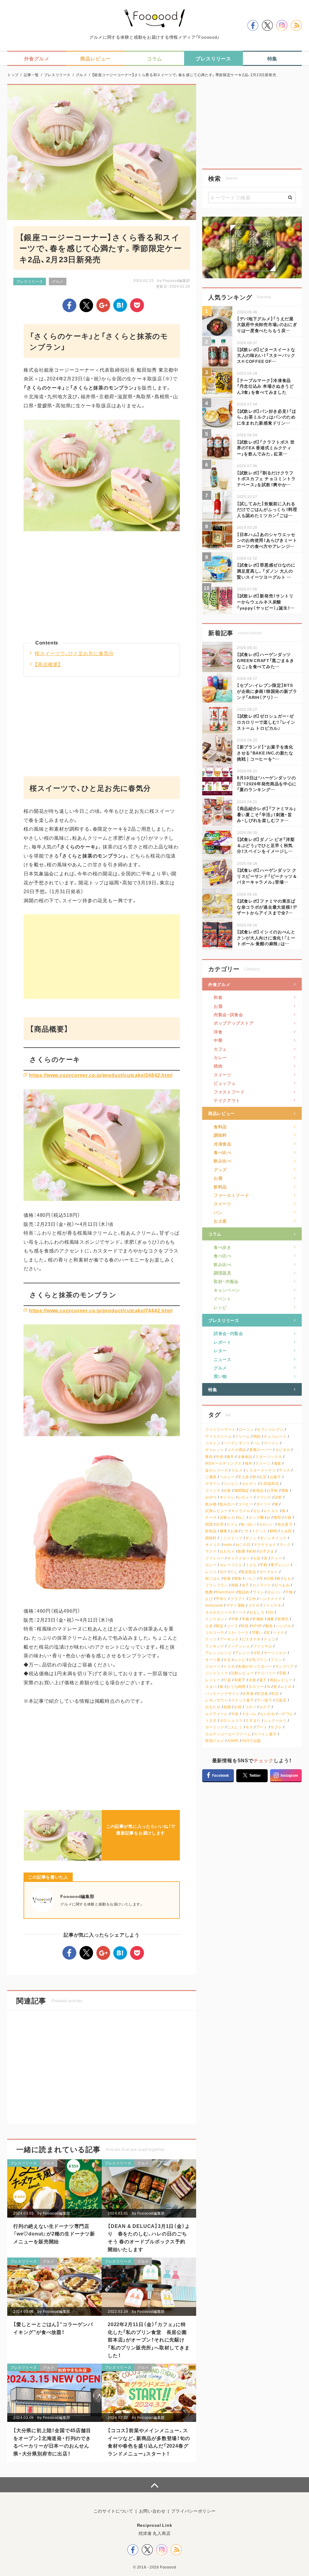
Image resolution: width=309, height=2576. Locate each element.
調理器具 (223, 1273)
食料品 (220, 1126)
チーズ (211, 1517)
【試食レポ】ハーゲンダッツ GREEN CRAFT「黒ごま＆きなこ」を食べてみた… (266, 660)
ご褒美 (211, 1477)
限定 (220, 1626)
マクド (211, 1551)
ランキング (215, 1646)
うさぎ (211, 1720)
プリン (276, 1660)
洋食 (218, 1032)
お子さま (267, 1551)
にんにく (235, 1727)
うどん (251, 1565)
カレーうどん (231, 1565)
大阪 (288, 1517)
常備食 (258, 1619)
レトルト (271, 1511)
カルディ (249, 1484)
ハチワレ (286, 1714)
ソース (241, 1612)
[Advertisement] (102, 589)
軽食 (238, 1578)
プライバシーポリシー (193, 2511)
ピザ (245, 1531)
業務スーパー (261, 1450)
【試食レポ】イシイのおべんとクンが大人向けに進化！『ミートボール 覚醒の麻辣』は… (266, 937)
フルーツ (213, 1666)
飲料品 (220, 1187)
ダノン (251, 1538)
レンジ (211, 1572)
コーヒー (245, 1504)
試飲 (278, 1497)
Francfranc (225, 1592)
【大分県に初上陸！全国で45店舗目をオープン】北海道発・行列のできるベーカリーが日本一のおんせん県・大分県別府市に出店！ (52, 2442)
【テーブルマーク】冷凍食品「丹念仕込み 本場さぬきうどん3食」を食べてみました (265, 386)
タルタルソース (218, 1612)
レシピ (220, 1307)
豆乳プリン (258, 1660)
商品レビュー (221, 1113)
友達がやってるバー (255, 1666)
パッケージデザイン (222, 1694)
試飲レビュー (243, 1673)
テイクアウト (227, 1100)
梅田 (277, 1517)
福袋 (227, 1707)
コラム (215, 1234)
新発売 (283, 1619)
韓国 (245, 1626)
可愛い (257, 1632)
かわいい (267, 1524)
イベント (223, 1298)
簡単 (285, 1490)
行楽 (227, 1680)
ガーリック (215, 1727)
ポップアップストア (234, 1023)
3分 (270, 1612)
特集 (213, 1389)
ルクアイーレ (217, 1714)
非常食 (248, 1694)
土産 (209, 1626)
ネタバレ (249, 1714)
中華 (218, 1040)
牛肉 (220, 1457)
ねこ (242, 1517)
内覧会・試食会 (228, 1014)
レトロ (286, 1687)
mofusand (214, 1605)
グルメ (58, 281)
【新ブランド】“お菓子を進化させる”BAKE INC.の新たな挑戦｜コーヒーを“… (265, 753)
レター (220, 1350)
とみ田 (286, 1531)
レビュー (245, 1497)
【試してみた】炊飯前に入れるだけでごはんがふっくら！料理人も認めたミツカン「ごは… (267, 509)
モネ (249, 1727)
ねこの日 (243, 1545)
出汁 (223, 1572)
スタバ (211, 1687)
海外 (248, 1463)
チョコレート (275, 1436)
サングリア (285, 1666)
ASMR (233, 1741)
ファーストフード (231, 1195)
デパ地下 (264, 1700)
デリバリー (266, 1673)
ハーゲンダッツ (237, 1443)
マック (285, 1545)
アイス (285, 1470)
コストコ (213, 1443)
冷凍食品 (223, 1144)
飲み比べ (223, 1161)
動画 (269, 1626)
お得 (238, 1707)
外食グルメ (219, 984)
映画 (252, 1551)
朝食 (227, 1578)
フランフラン (217, 1585)
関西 (209, 1524)
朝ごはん (213, 1578)
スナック (259, 1531)
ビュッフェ (225, 1083)
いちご (250, 1578)
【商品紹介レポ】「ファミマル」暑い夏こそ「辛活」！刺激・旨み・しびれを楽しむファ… (267, 814)
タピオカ (283, 1450)
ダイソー (264, 1504)
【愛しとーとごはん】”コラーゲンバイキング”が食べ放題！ (53, 2328)
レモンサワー (217, 1700)
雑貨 (235, 1585)
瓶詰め (244, 1592)
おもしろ (257, 1612)
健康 (223, 1531)
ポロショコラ (231, 1720)
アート (262, 1727)
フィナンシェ (239, 1646)
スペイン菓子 (265, 1734)
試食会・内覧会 (228, 1333)
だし (234, 1572)
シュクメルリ (275, 1720)
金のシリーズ (217, 1470)
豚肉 (209, 1457)
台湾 (220, 1524)
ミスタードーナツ (261, 1470)
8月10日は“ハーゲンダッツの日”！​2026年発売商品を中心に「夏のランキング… (267, 783)
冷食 (252, 1680)
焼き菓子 (285, 1524)
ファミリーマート (220, 1429)
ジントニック (217, 1673)
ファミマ (213, 1490)
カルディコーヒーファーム (228, 1734)
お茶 (257, 1558)
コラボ (254, 1605)
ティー (276, 1558)
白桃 (270, 1578)
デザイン (213, 1484)
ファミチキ (272, 1605)
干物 (289, 1592)
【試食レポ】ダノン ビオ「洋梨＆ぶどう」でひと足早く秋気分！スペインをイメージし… (266, 845)
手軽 (264, 1565)
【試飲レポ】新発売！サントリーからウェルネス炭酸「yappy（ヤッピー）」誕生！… (266, 601)
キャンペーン (227, 1290)
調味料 (220, 1135)
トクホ (229, 1666)
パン (218, 1212)
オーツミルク (275, 1653)
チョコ (269, 1639)
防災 (275, 1694)
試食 (227, 1490)
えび (209, 1599)
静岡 (274, 1531)
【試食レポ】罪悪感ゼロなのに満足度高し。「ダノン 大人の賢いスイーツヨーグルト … (266, 571)
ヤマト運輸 (236, 1605)
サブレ (276, 1727)
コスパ (250, 1707)
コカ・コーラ (238, 1632)
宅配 (283, 1673)
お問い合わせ (152, 2511)
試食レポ (227, 1517)
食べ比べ (223, 1152)
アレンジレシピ (218, 1653)
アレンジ (242, 1653)
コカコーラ (215, 1632)
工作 (252, 1599)
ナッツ (211, 1639)
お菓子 (276, 1477)
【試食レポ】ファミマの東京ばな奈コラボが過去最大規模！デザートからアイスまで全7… (267, 907)
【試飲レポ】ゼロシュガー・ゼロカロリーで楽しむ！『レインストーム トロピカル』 (266, 722)
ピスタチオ (251, 1639)
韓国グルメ (215, 1741)
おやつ (211, 1497)
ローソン (246, 1429)
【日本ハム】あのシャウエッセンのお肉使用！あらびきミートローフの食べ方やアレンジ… (267, 540)
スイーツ (223, 1075)
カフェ (220, 1049)
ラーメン (271, 1443)
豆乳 (257, 1653)
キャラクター (239, 1558)
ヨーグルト (269, 1572)
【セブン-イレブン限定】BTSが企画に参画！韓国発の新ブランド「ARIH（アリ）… (267, 691)
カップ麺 (256, 1517)
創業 (242, 1551)
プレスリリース (30, 281)
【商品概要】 (48, 664)
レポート (223, 1342)
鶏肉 (257, 1436)
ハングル (283, 1626)
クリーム (242, 1436)
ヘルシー (227, 1477)
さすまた (253, 1720)
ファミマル (263, 1646)
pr (269, 1517)
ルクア (265, 1707)
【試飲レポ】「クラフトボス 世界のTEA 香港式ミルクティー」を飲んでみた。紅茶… (266, 448)
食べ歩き (223, 1247)
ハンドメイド (271, 1599)
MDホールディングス (223, 1463)
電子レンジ (280, 1565)
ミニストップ (231, 1538)
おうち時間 (236, 1687)
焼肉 (218, 1066)
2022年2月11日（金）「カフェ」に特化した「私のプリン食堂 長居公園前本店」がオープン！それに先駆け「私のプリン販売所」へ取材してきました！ (149, 2339)
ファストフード (229, 1092)
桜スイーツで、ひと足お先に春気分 (74, 653)
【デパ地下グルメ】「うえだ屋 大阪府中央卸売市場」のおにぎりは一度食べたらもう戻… (267, 324)
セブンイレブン (270, 1429)
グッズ (220, 1169)
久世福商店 (269, 1484)
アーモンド (229, 1639)
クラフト (238, 1599)
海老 (277, 1463)
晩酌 (209, 1592)
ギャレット (215, 1450)
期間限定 (242, 1490)
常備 (245, 1619)
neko (228, 1545)
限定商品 (248, 1572)
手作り (221, 1599)
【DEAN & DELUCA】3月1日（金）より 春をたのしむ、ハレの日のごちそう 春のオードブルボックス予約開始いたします (149, 2237)
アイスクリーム (218, 1436)
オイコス (213, 1545)
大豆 (227, 1660)
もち (257, 1511)
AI (269, 1687)
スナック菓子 (243, 1700)
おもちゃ (227, 1551)
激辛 (230, 1457)
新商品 (258, 1490)
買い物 (220, 1376)
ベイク (279, 1632)
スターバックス (269, 1457)
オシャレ (227, 1497)
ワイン (258, 1592)
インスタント (217, 1619)
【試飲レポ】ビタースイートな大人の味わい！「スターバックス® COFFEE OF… (266, 355)
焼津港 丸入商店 (155, 2533)
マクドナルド (265, 1545)
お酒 (218, 1006)
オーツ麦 (213, 1660)
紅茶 (263, 1477)
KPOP (257, 1626)
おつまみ (282, 1585)
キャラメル (241, 1511)
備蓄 (271, 1619)
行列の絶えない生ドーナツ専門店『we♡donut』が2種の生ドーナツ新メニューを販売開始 (54, 2233)
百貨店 (281, 1700)
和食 (218, 997)
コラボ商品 (237, 1450)
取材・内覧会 (226, 1281)
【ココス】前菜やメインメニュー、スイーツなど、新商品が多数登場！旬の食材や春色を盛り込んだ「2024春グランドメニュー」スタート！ (149, 2442)
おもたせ (213, 1707)
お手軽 (272, 1490)
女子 (245, 1585)
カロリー (256, 1687)
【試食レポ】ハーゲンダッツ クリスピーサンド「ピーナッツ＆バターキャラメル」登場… (267, 876)
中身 (235, 1714)
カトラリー (262, 1585)
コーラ (232, 1626)
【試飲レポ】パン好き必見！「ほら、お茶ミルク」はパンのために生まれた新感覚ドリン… (267, 417)
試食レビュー (217, 1511)
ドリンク (264, 1497)
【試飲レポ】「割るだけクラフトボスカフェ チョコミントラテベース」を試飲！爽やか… (266, 478)
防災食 (263, 1694)
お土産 (220, 1221)
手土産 (244, 1477)
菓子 (263, 1680)
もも (287, 1578)
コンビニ (231, 1484)
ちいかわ (267, 1714)
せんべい (275, 1592)
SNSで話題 (251, 1741)
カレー (220, 1057)
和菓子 (240, 1680)
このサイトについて (113, 2511)
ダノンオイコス (273, 1538)
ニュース (223, 1359)
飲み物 (211, 1504)
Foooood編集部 (176, 280)
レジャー (213, 1680)
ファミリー (215, 1558)
